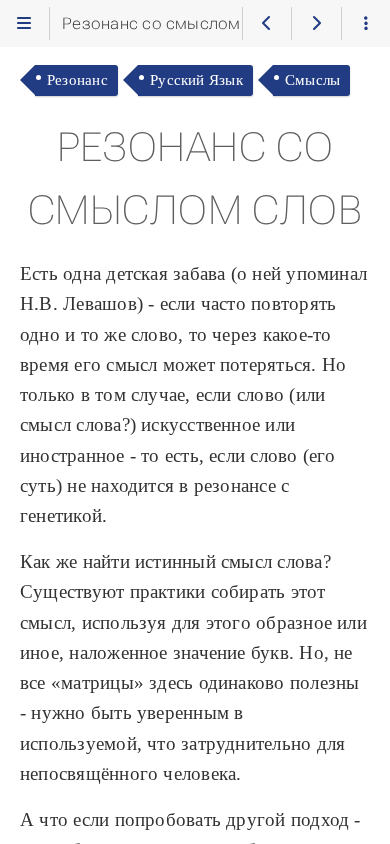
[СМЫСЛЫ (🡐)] (267, 23)
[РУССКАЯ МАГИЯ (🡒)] (316, 23)
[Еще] (366, 23)
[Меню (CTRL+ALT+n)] (24, 23)
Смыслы (312, 79)
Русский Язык (196, 79)
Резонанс (77, 79)
